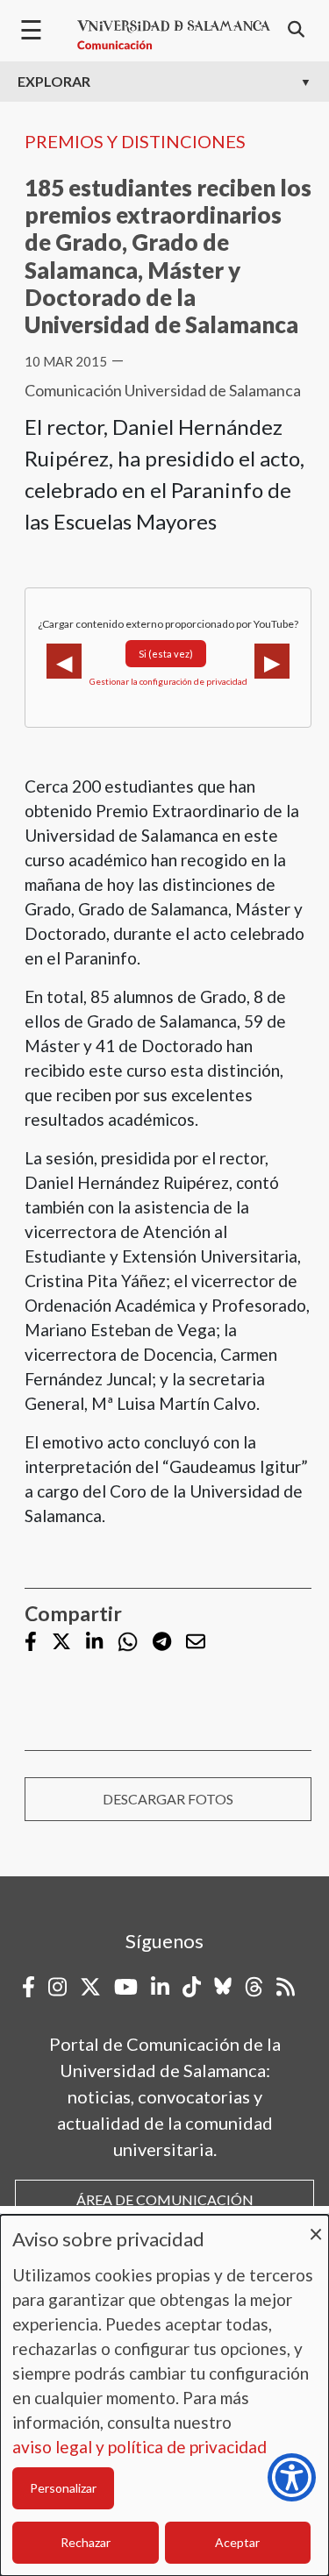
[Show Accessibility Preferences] (292, 2477)
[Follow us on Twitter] (61, 1643)
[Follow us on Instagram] (57, 1987)
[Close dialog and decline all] (316, 2226)
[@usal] (254, 1987)
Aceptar (237, 2542)
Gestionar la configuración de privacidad (168, 681)
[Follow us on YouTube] (126, 1987)
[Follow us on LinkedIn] (94, 1643)
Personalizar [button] (63, 2488)
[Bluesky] (223, 1987)
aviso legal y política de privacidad (139, 2447)
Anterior (64, 661)
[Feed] (286, 1987)
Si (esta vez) (166, 654)
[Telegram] (162, 1643)
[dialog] (164, 2395)
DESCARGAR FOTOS (168, 1799)
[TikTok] (192, 1987)
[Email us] (196, 1643)
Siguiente (272, 661)
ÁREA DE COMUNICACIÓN (165, 2199)
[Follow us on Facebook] (31, 1643)
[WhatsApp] (128, 1642)
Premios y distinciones (135, 141)
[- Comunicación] (174, 35)
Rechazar (86, 2542)
